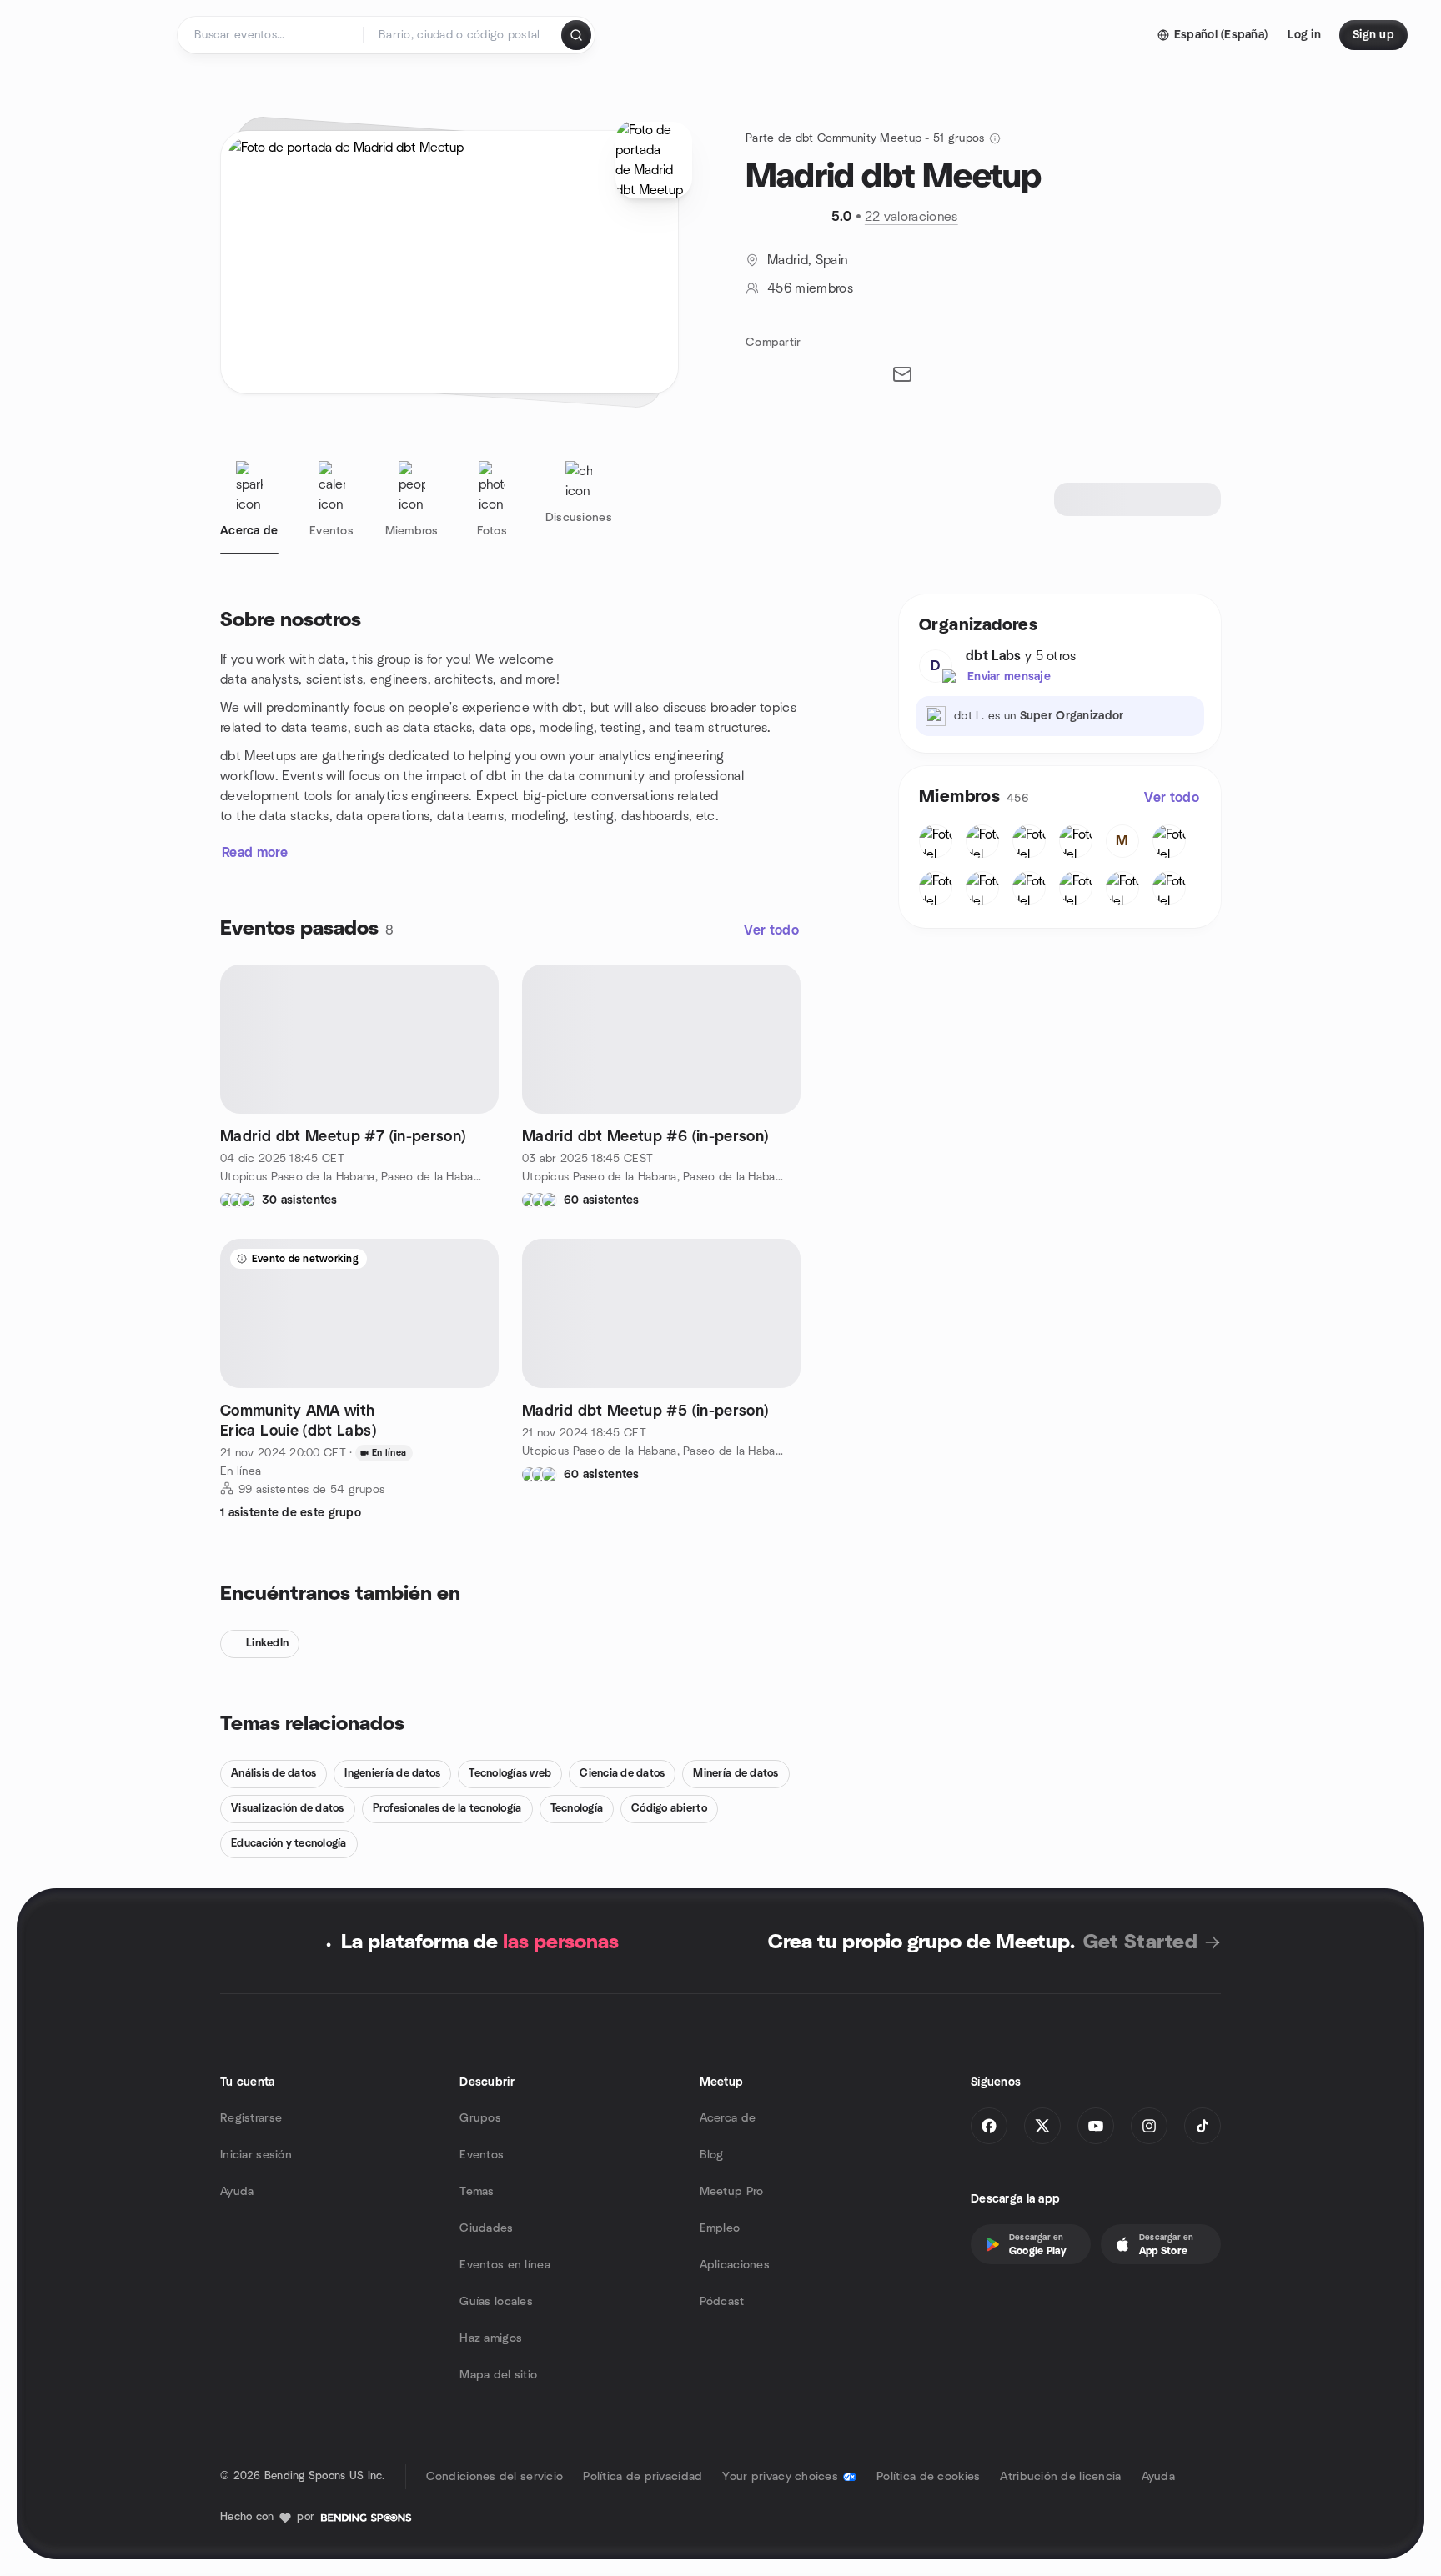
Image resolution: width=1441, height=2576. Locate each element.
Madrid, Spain (807, 260)
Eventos (482, 2155)
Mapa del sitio (498, 2375)
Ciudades (486, 2228)
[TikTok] (1203, 2126)
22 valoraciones (911, 217)
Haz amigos (491, 2338)
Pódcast (722, 2302)
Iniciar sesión (256, 2155)
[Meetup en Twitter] (1042, 2126)
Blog (712, 2155)
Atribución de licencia (1060, 2477)
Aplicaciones (735, 2265)
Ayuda (237, 2192)
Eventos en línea (505, 2265)
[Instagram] (1149, 2126)
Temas (477, 2192)
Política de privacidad (643, 2477)
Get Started (1140, 1942)
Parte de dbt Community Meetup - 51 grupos (865, 138)
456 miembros (810, 288)
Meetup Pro (732, 2192)
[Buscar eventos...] (576, 35)
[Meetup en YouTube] (1096, 2126)
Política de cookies (928, 2477)
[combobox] (463, 35)
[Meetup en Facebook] (989, 2126)
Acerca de (728, 2118)
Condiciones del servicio (495, 2477)
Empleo (720, 2228)
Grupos (480, 2118)
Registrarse (251, 2118)
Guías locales (496, 2302)
